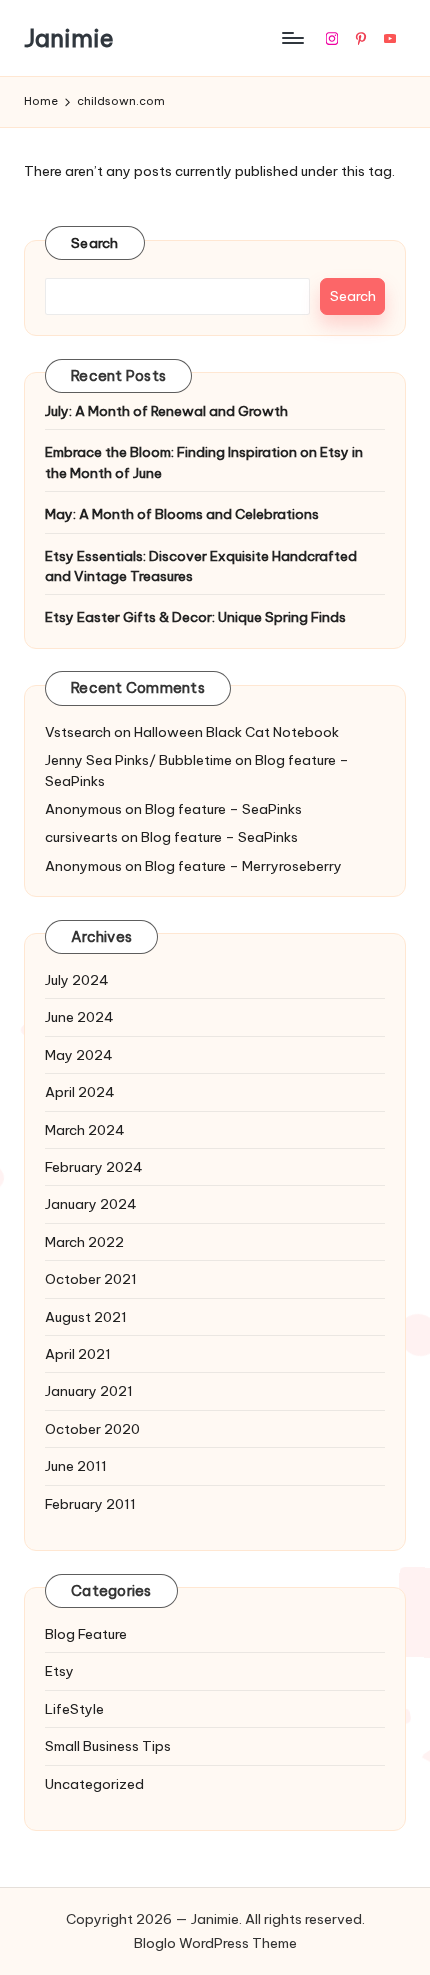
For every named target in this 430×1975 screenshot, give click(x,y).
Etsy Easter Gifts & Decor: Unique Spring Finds (195, 617)
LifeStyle (74, 1709)
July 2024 (77, 980)
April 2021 (78, 1354)
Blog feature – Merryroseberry (243, 866)
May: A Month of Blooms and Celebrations (182, 514)
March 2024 (85, 1130)
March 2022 (84, 1242)
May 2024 (79, 1055)
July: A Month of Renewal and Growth (166, 411)
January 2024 (91, 1204)
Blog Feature (86, 1634)
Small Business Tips (108, 1746)
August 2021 (86, 1317)
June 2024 (79, 1017)
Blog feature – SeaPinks (223, 809)
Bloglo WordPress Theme (215, 1943)
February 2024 (94, 1167)
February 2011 (90, 1504)
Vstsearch (78, 732)
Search (95, 243)
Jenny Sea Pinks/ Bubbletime (138, 760)
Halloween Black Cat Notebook (236, 732)
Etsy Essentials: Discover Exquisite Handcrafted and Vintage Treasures (201, 566)
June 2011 (76, 1466)
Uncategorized (94, 1784)
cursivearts (81, 837)
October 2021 (91, 1279)
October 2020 (92, 1429)
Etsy (59, 1671)
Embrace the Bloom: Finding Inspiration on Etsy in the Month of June (204, 462)
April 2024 (80, 1092)
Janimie (69, 38)
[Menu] (292, 38)
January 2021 (89, 1391)
